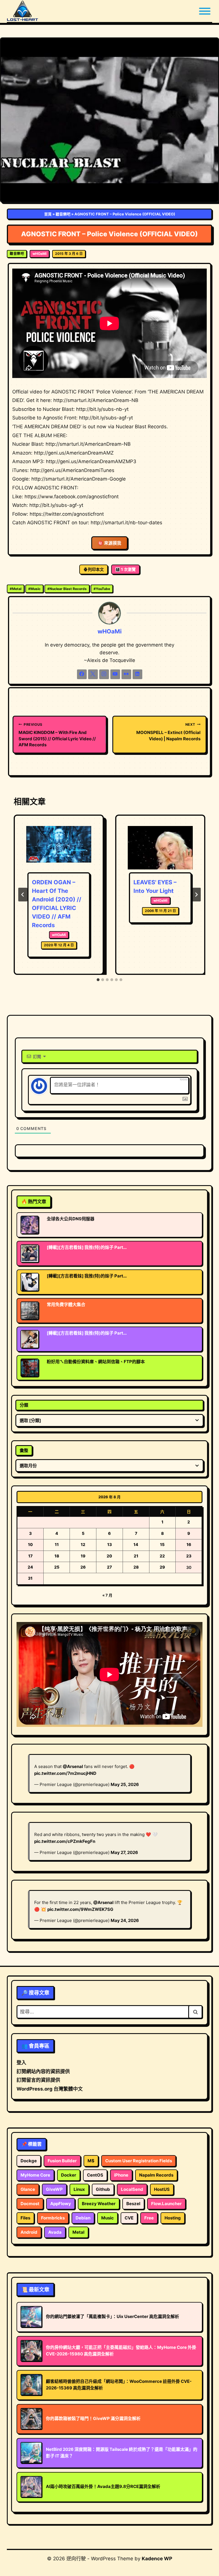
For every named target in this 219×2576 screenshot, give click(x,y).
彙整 (24, 1450)
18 (57, 1556)
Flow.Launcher (166, 2204)
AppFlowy (61, 2204)
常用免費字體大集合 (66, 1304)
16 (189, 1544)
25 (57, 1567)
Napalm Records (156, 2175)
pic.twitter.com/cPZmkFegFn (65, 1841)
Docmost (30, 2204)
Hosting (173, 2218)
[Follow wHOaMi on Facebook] (82, 674)
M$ (91, 2161)
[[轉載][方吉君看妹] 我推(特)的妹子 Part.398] (30, 1253)
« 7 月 (107, 1595)
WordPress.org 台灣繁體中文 (50, 2089)
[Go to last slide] (23, 895)
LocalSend (132, 2189)
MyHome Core (35, 2175)
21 (136, 1556)
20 (109, 1556)
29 (162, 1567)
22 (162, 1556)
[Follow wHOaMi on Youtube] (115, 674)
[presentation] (59, 848)
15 (162, 1544)
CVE (129, 2218)
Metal (16, 589)
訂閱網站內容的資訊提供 (43, 2071)
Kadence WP (157, 2559)
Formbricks (53, 2218)
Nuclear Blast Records (67, 589)
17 (30, 1556)
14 (136, 1544)
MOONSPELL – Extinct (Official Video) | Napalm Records (168, 732)
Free (149, 2218)
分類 (24, 1405)
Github (103, 2189)
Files (25, 2218)
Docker (69, 2175)
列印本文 (96, 569)
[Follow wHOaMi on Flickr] (126, 674)
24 (30, 1567)
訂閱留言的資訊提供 (38, 2080)
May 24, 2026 (125, 1920)
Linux (79, 2189)
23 (189, 1556)
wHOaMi (39, 254)
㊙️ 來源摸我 (109, 543)
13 (109, 1544)
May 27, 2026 (124, 1852)
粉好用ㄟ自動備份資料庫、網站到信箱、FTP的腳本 (96, 1362)
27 (109, 1567)
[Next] (196, 895)
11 (57, 1544)
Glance (28, 2189)
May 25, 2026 (125, 1784)
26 (83, 1567)
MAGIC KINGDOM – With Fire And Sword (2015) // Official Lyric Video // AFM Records (57, 735)
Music (34, 589)
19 (83, 1556)
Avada (55, 2232)
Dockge (29, 2161)
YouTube (102, 589)
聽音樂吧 (63, 214)
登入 (21, 2063)
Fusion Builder (62, 2161)
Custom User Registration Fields (139, 2161)
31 (30, 1578)
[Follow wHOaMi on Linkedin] (137, 674)
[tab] (98, 980)
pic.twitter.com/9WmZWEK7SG (80, 1909)
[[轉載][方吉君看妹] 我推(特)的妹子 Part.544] (30, 1282)
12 (83, 1544)
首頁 (48, 214)
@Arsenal (73, 1766)
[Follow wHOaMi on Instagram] (104, 674)
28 (136, 1567)
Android (29, 2232)
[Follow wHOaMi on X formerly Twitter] (93, 674)
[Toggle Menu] (205, 11)
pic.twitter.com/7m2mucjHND (65, 1773)
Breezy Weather (99, 2204)
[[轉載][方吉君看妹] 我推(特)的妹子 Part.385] (30, 1339)
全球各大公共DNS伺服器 (71, 1219)
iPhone (121, 2175)
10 (30, 1544)
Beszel (133, 2204)
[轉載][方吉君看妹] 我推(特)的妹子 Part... (87, 1247)
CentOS (95, 2175)
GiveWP (54, 2189)
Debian (83, 2218)
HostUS (162, 2189)
